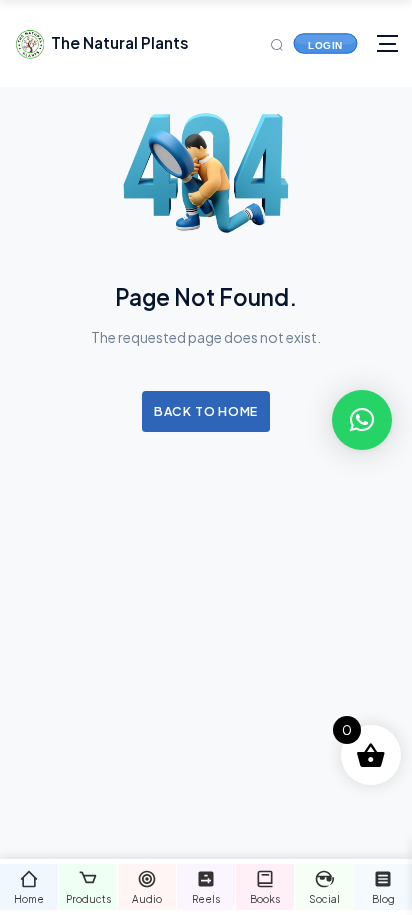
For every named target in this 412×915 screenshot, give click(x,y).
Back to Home (206, 411)
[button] (362, 420)
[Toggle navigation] (387, 43)
